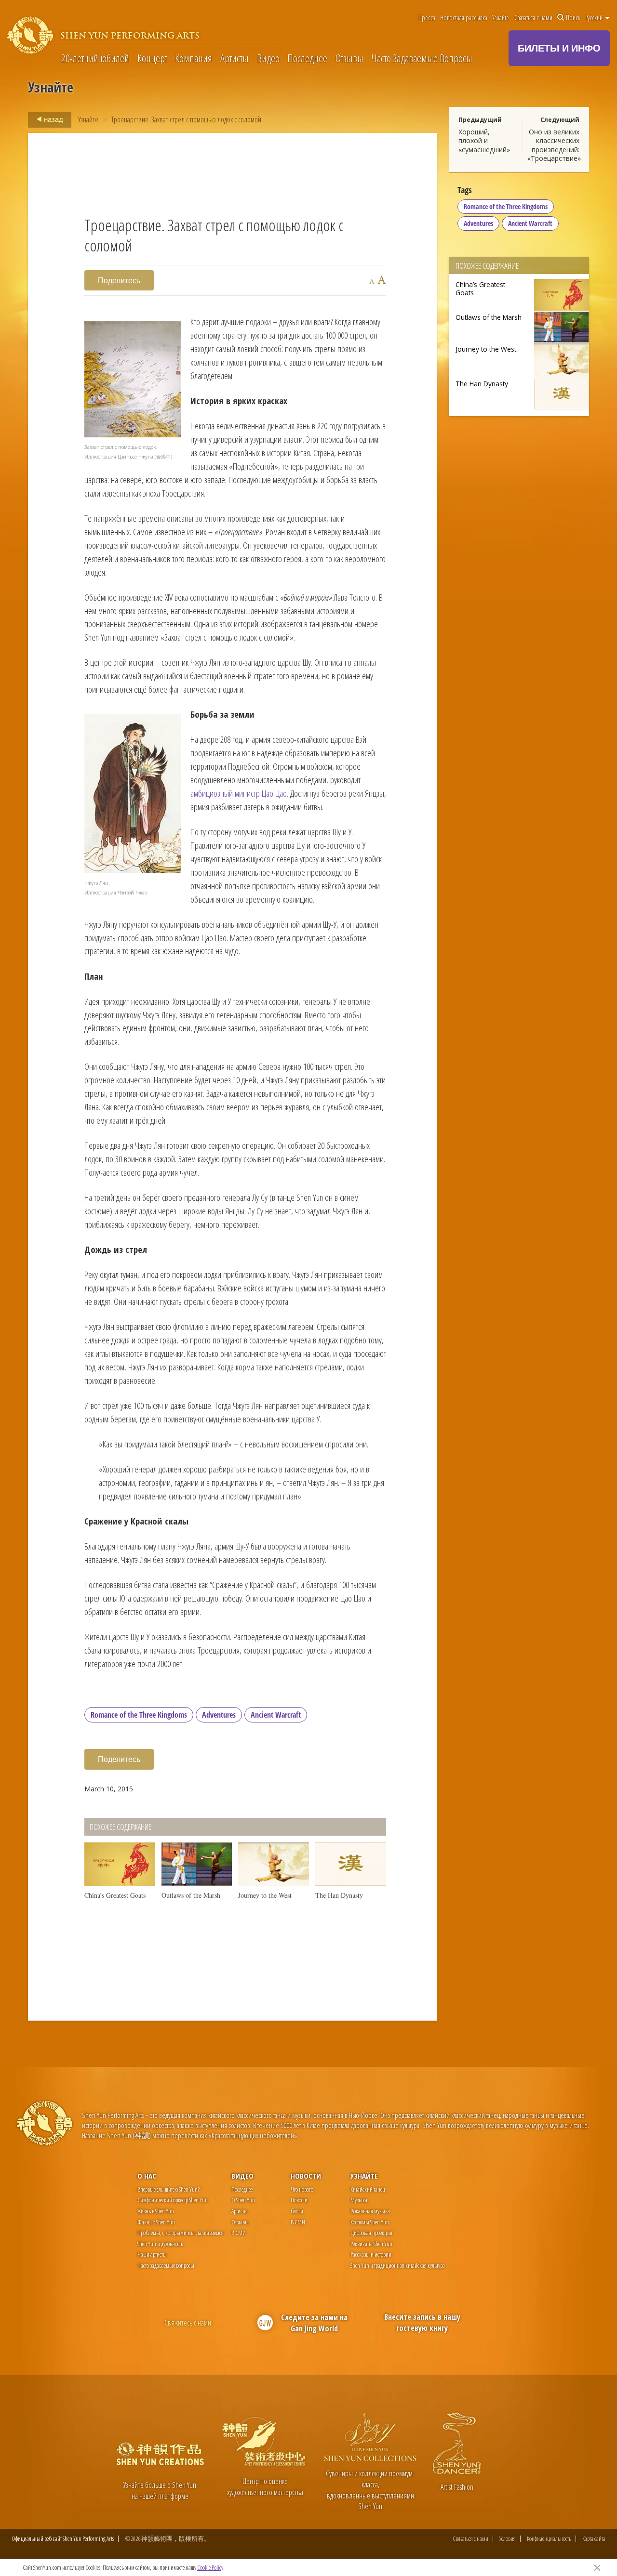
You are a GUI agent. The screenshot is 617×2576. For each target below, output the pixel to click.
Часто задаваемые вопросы (166, 2265)
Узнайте (501, 18)
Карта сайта (594, 2539)
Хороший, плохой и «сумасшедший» (484, 140)
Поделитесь (119, 280)
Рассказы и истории (371, 2254)
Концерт (152, 58)
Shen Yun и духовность (160, 2244)
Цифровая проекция (371, 2233)
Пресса (427, 18)
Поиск (573, 18)
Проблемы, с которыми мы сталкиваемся (181, 2233)
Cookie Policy (210, 2567)
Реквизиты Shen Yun (371, 2244)
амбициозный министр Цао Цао (239, 793)
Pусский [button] (595, 18)
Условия (508, 2539)
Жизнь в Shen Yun (156, 2211)
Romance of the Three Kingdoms (139, 1715)
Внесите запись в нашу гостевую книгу (422, 2322)
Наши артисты (152, 2254)
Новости (306, 2176)
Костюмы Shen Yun (370, 2222)
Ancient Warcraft (276, 1715)
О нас (147, 2176)
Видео (268, 58)
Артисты (235, 58)
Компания (194, 58)
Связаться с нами (533, 18)
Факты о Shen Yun (156, 2222)
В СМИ (239, 2233)
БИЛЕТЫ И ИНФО (559, 48)
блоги (297, 2211)
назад (53, 119)
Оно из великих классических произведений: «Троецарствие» (554, 145)
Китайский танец (368, 2189)
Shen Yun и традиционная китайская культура (398, 2265)
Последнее (307, 58)
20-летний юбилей (95, 58)
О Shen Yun (243, 2200)
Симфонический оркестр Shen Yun (173, 2200)
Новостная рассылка (464, 18)
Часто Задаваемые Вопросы (422, 58)
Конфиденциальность (549, 2539)
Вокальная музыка (370, 2211)
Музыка (359, 2200)
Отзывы (349, 58)
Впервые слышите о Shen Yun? (168, 2189)
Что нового (302, 2189)
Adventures (219, 1715)
